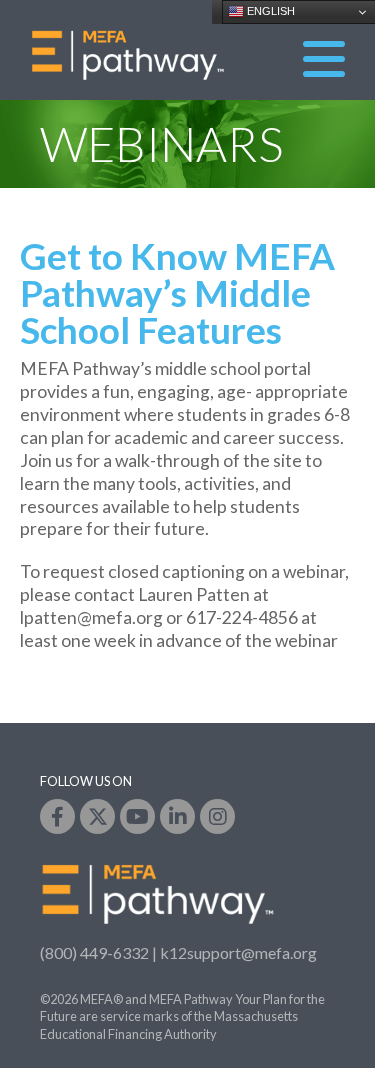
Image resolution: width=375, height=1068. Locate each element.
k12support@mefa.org (238, 952)
